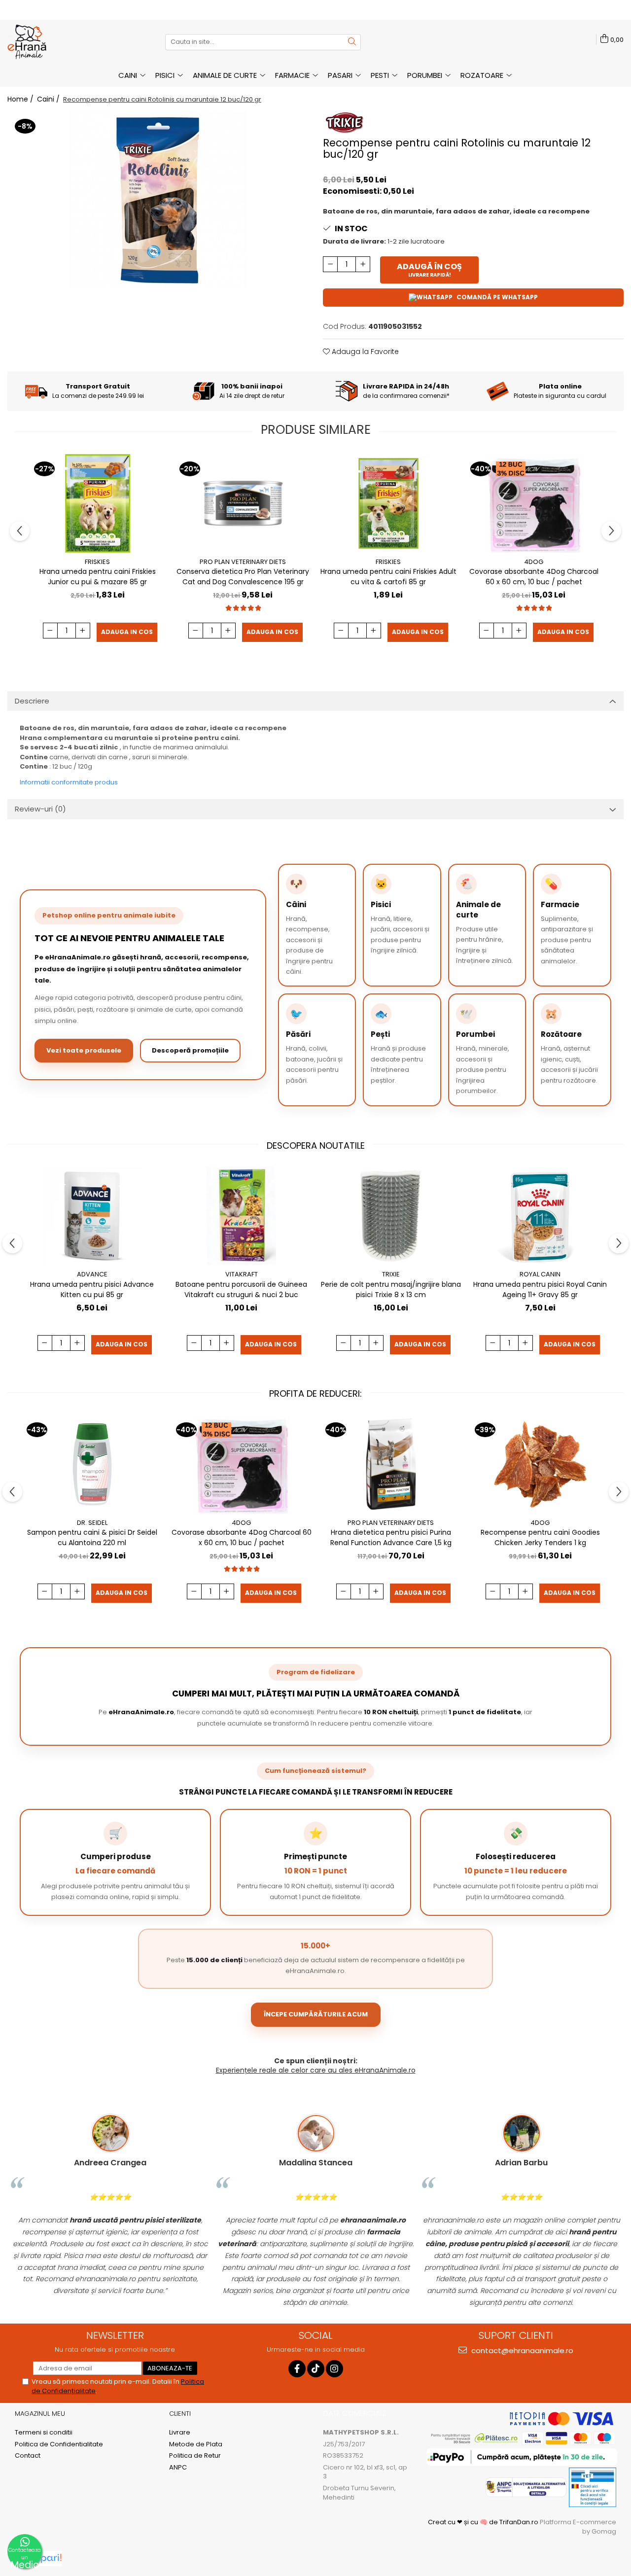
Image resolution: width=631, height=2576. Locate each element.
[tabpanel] (158, 200)
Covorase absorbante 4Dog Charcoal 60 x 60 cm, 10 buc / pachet (534, 577)
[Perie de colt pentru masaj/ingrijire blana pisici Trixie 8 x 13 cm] (391, 1216)
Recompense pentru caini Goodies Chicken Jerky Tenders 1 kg (540, 1537)
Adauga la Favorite (364, 352)
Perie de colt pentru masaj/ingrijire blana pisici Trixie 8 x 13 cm (391, 1289)
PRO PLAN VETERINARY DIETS (243, 562)
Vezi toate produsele (84, 1050)
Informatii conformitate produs (69, 782)
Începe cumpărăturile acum (316, 2014)
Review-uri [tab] (40, 809)
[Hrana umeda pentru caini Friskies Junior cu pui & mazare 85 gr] (97, 503)
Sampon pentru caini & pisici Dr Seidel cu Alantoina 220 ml (92, 1537)
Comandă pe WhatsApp (497, 297)
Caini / (49, 99)
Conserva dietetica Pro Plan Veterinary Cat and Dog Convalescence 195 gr (243, 577)
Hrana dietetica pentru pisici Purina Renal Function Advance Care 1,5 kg (391, 1537)
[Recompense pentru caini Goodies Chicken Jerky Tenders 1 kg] (540, 1464)
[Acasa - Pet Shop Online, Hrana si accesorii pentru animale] (57, 42)
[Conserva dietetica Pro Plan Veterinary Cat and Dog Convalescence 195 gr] (243, 503)
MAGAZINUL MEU (40, 2414)
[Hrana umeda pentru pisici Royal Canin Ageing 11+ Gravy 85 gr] (540, 1216)
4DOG (534, 562)
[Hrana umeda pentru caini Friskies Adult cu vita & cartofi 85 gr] (388, 503)
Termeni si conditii (44, 2433)
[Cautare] (352, 42)
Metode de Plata (196, 2444)
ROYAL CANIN (540, 1274)
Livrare (180, 2433)
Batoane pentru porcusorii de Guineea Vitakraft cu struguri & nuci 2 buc (241, 1289)
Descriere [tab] (32, 701)
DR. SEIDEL (92, 1523)
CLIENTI (180, 2414)
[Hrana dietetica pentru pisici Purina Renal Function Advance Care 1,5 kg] (391, 1464)
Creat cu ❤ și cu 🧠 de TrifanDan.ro (484, 2522)
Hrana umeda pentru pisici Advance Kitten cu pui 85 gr (92, 1289)
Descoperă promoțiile (190, 1050)
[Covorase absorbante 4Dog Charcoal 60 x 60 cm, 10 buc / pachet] (534, 503)
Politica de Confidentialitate (59, 2444)
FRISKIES (97, 562)
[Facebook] (297, 2369)
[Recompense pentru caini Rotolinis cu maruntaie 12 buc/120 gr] (158, 200)
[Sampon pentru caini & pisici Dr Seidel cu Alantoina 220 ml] (92, 1464)
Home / (21, 99)
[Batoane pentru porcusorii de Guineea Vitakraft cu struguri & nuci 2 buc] (241, 1216)
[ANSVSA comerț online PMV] (592, 2487)
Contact (28, 2456)
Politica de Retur (195, 2456)
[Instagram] (334, 2369)
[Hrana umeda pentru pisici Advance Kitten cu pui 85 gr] (92, 1216)
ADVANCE (92, 1274)
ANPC (178, 2468)
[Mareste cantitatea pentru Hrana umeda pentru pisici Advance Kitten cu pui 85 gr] (77, 1343)
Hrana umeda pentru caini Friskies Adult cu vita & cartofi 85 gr (388, 577)
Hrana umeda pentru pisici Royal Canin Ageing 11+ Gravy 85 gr (540, 1289)
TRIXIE (391, 1274)
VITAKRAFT (242, 1274)
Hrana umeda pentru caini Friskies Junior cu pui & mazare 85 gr (98, 577)
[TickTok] (316, 2369)
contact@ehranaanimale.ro (521, 2350)
